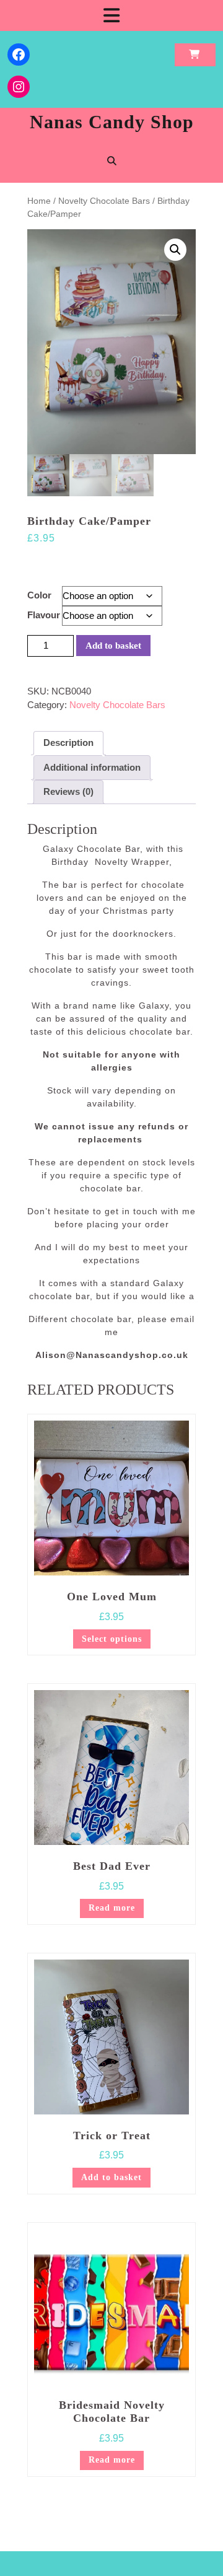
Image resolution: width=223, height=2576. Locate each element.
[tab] (111, 15)
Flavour (44, 615)
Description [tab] (68, 743)
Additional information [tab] (92, 767)
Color (39, 595)
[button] (175, 250)
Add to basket (113, 646)
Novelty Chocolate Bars (104, 201)
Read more (112, 1908)
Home (39, 201)
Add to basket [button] (111, 2177)
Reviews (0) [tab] (68, 791)
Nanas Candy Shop (112, 122)
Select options (112, 1639)
